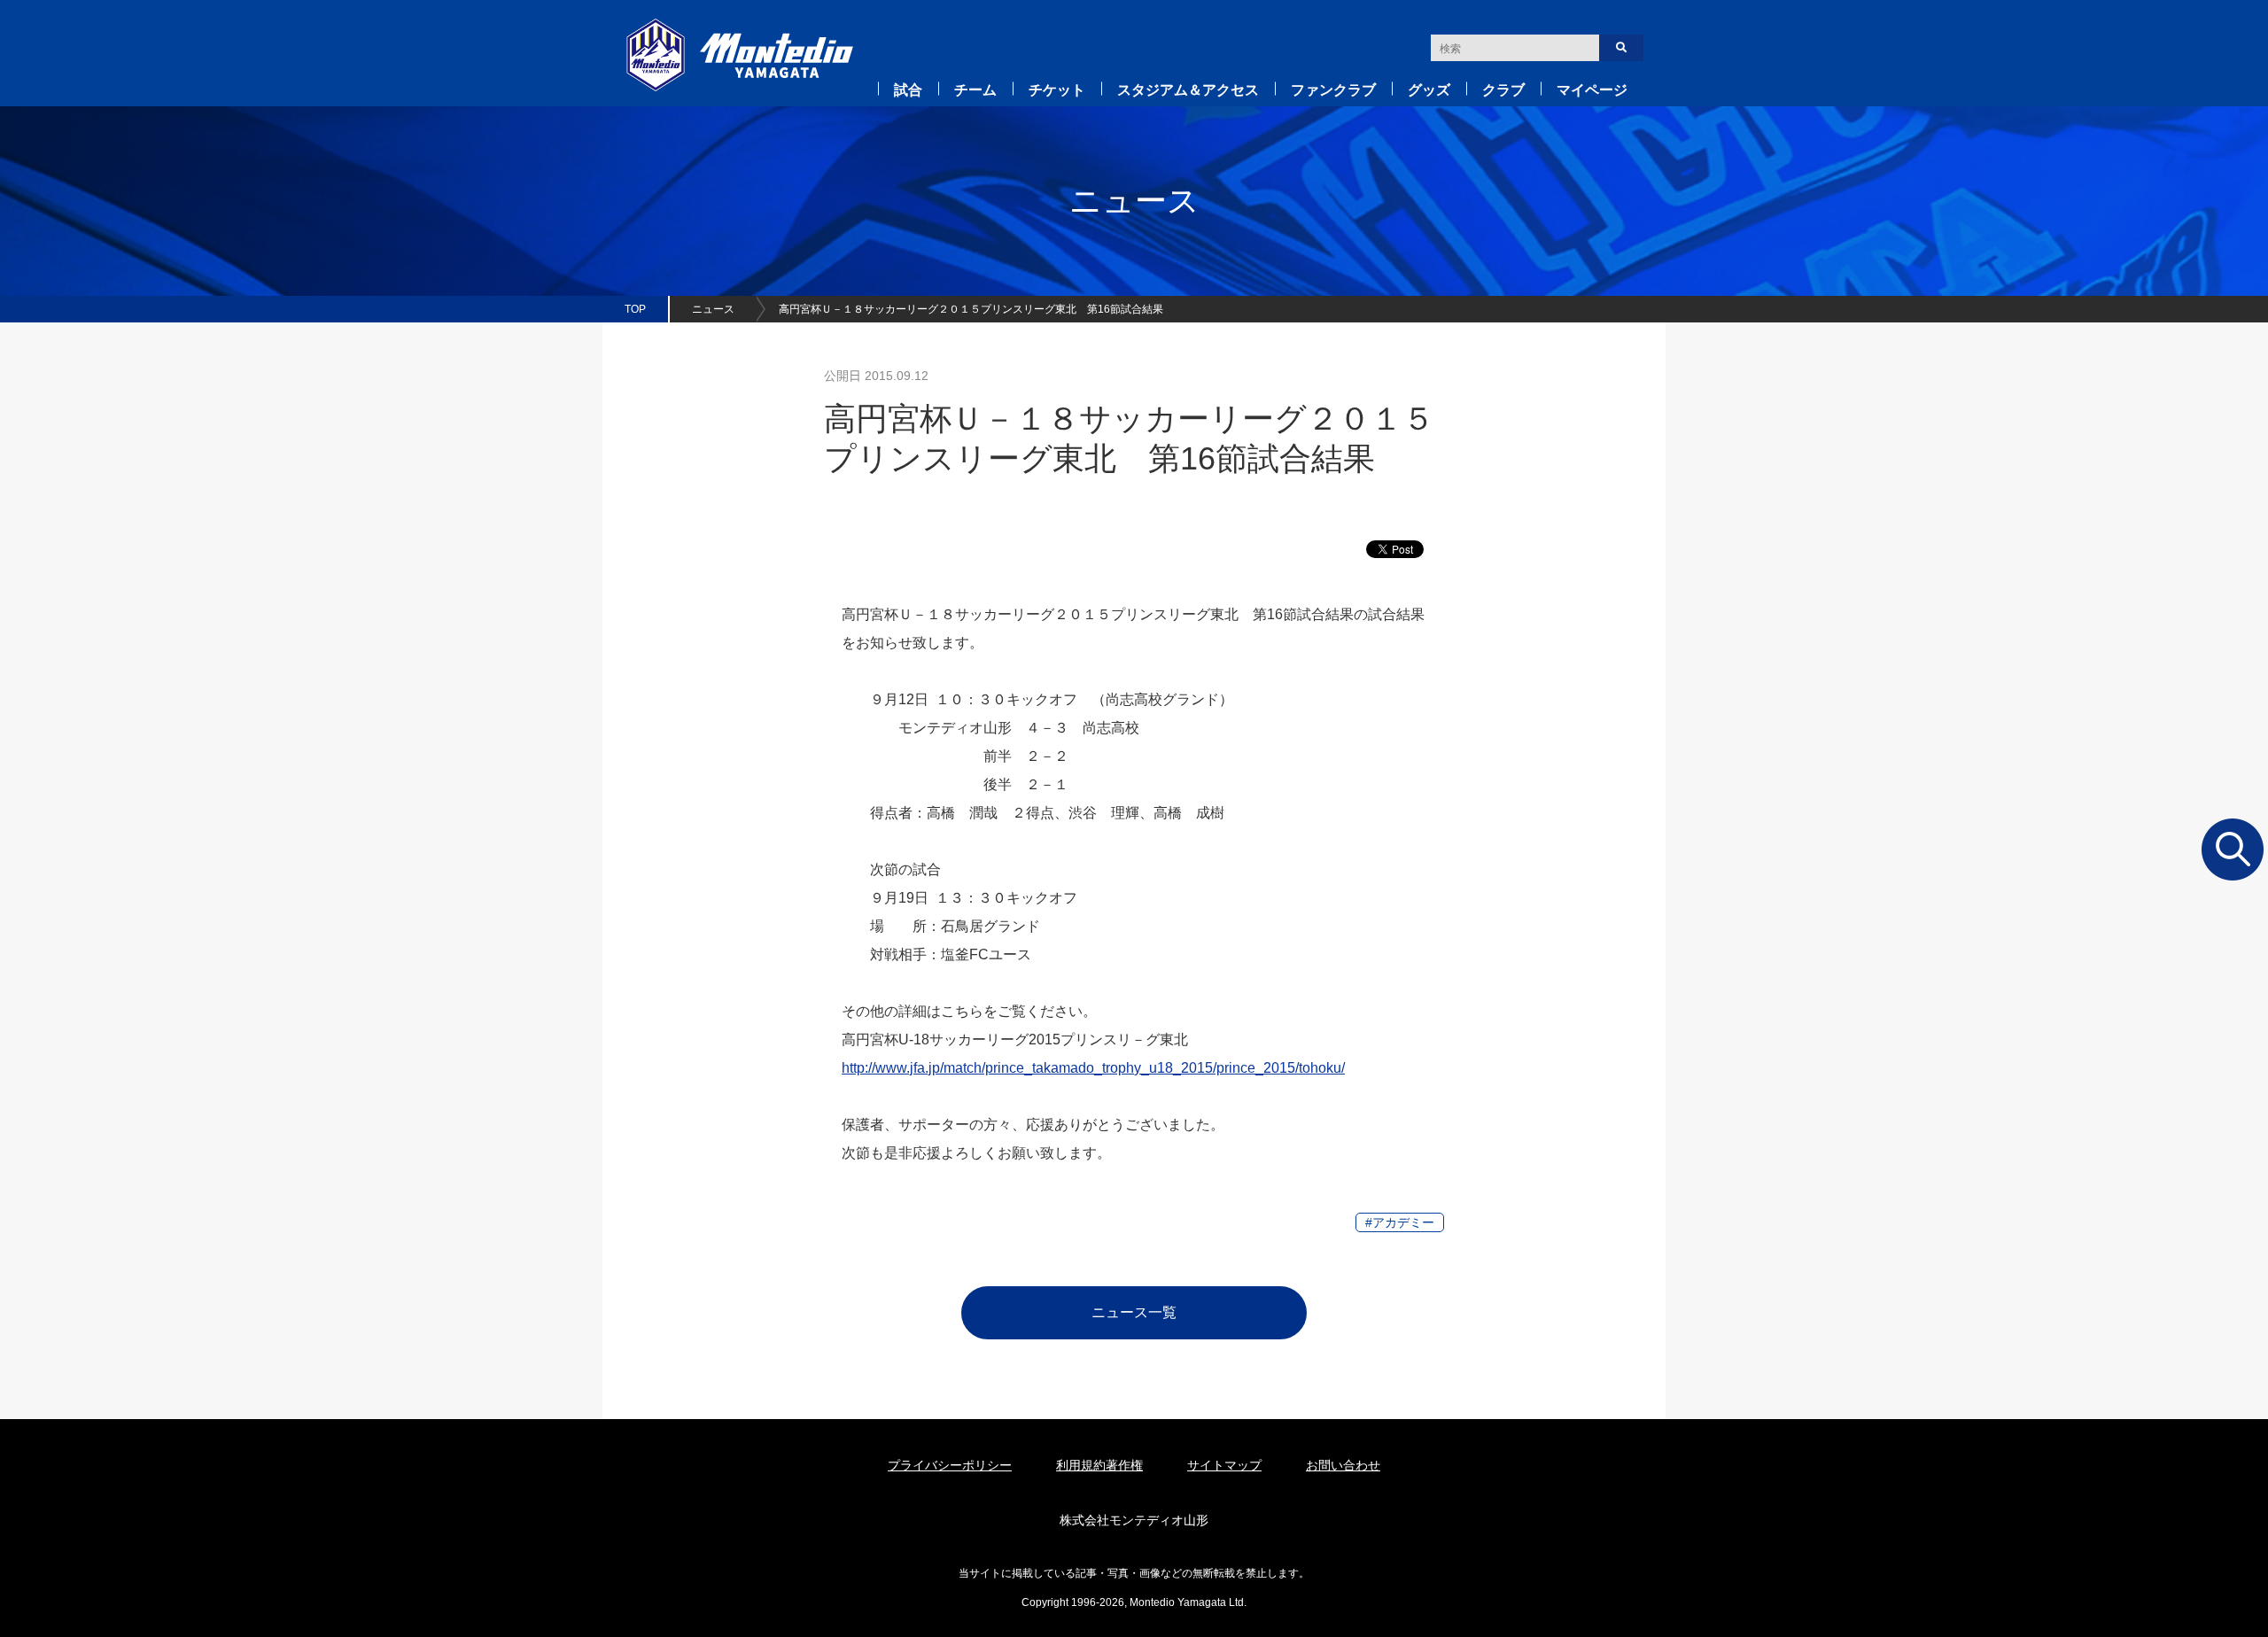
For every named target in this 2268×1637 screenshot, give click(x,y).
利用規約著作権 (1099, 1465)
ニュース (713, 309)
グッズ (1429, 90)
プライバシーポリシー (950, 1465)
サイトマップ (1224, 1465)
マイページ (1592, 90)
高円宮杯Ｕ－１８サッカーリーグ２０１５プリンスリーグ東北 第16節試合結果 (971, 309)
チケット (1057, 90)
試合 (908, 90)
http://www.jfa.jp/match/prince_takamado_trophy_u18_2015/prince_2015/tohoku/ (1093, 1068)
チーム (975, 90)
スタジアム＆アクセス (1188, 90)
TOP (635, 309)
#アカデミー (1400, 1222)
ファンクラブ (1333, 90)
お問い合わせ (1343, 1465)
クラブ (1503, 90)
